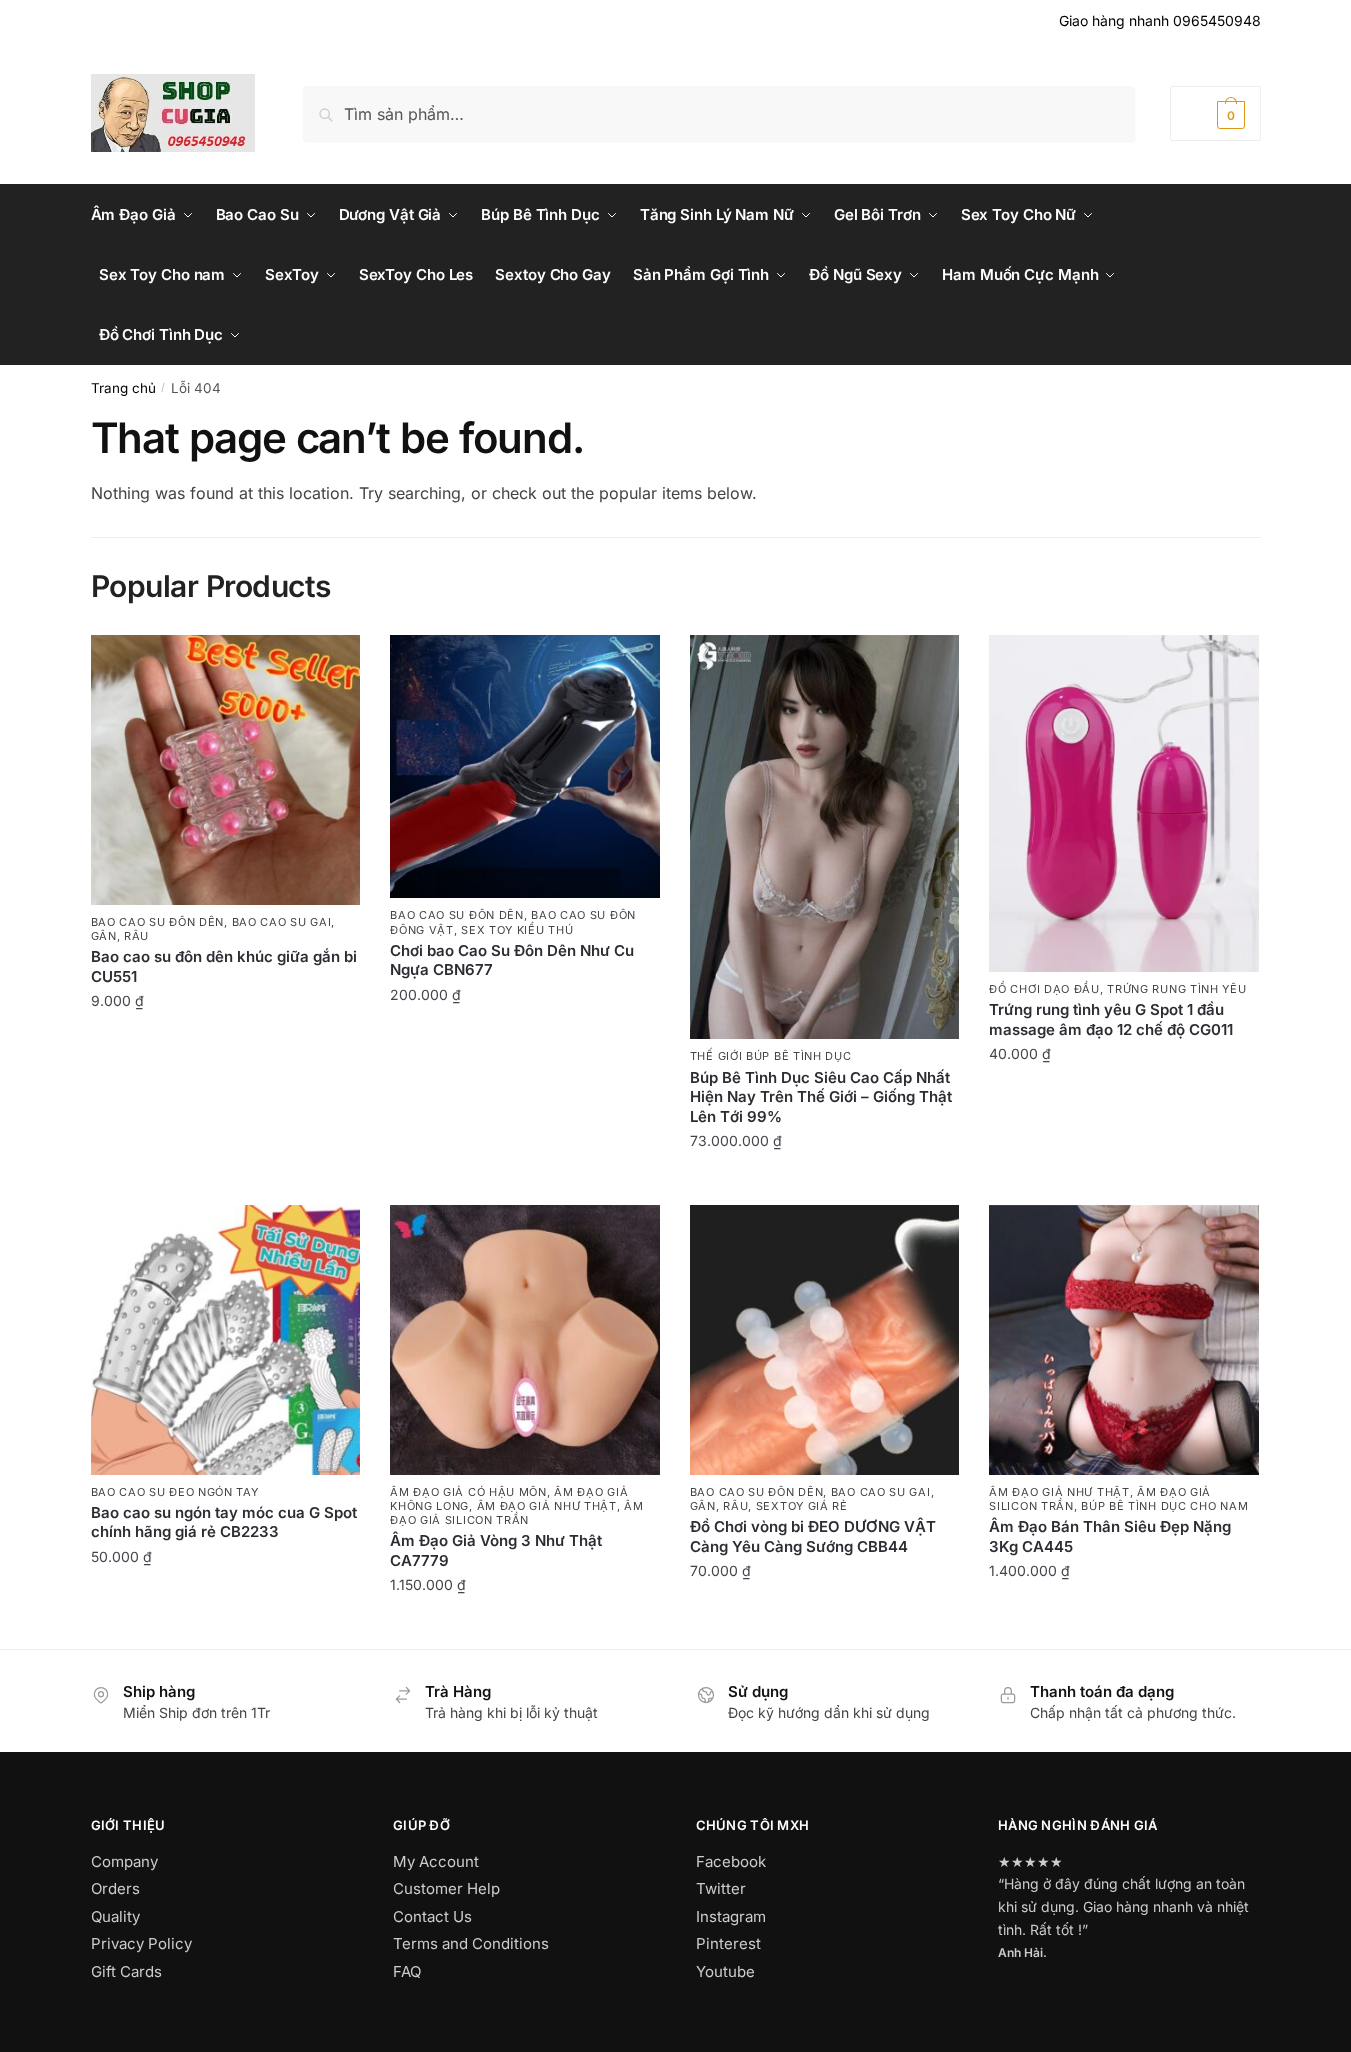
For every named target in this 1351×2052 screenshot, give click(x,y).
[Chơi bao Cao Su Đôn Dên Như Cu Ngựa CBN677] (525, 766)
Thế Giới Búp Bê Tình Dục (771, 1056)
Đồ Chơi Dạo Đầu (1044, 989)
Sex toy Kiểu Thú (517, 930)
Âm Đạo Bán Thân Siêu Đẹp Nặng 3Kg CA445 (1110, 1536)
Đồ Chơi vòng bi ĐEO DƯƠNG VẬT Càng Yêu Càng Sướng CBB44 (813, 1536)
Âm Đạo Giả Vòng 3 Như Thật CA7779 (496, 1550)
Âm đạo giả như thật (547, 1506)
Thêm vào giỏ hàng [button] (225, 1044)
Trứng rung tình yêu (1176, 989)
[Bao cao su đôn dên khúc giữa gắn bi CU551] (226, 770)
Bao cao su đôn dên (158, 922)
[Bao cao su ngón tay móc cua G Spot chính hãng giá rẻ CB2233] (226, 1340)
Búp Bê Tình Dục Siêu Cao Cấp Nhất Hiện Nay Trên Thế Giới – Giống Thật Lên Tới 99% (821, 1097)
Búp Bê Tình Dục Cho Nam (1164, 1506)
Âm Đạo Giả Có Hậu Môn (468, 1492)
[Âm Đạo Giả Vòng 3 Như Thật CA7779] (525, 1340)
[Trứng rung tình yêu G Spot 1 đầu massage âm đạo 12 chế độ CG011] (1124, 803)
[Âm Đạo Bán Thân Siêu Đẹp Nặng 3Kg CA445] (1124, 1340)
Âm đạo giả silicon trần (517, 1513)
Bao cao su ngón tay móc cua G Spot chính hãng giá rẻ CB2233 (224, 1522)
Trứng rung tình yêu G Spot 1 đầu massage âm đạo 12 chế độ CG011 (1111, 1019)
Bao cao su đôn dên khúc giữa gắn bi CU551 (224, 966)
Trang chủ (123, 388)
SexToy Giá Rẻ (802, 1506)
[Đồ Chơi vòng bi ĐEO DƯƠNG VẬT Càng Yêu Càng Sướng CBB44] (825, 1340)
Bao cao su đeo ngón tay (175, 1492)
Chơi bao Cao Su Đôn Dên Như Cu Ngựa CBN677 (512, 960)
